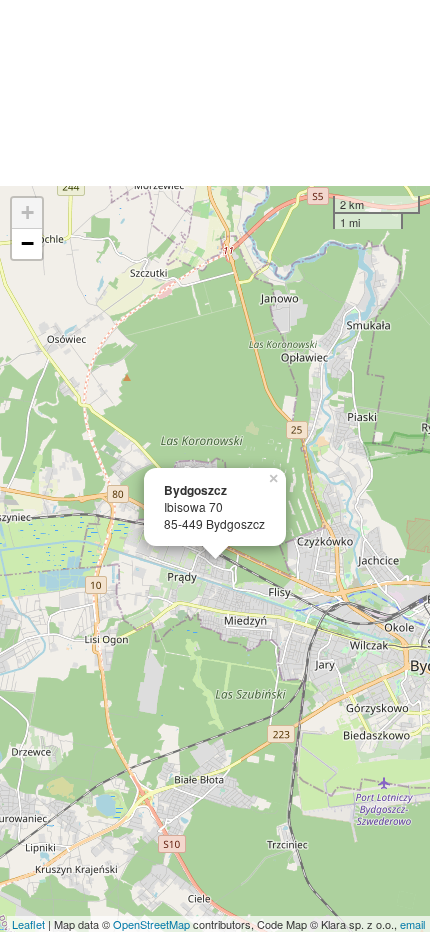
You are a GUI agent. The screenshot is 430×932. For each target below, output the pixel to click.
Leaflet (28, 924)
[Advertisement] (215, 93)
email (412, 924)
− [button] (27, 243)
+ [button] (27, 212)
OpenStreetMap (151, 924)
